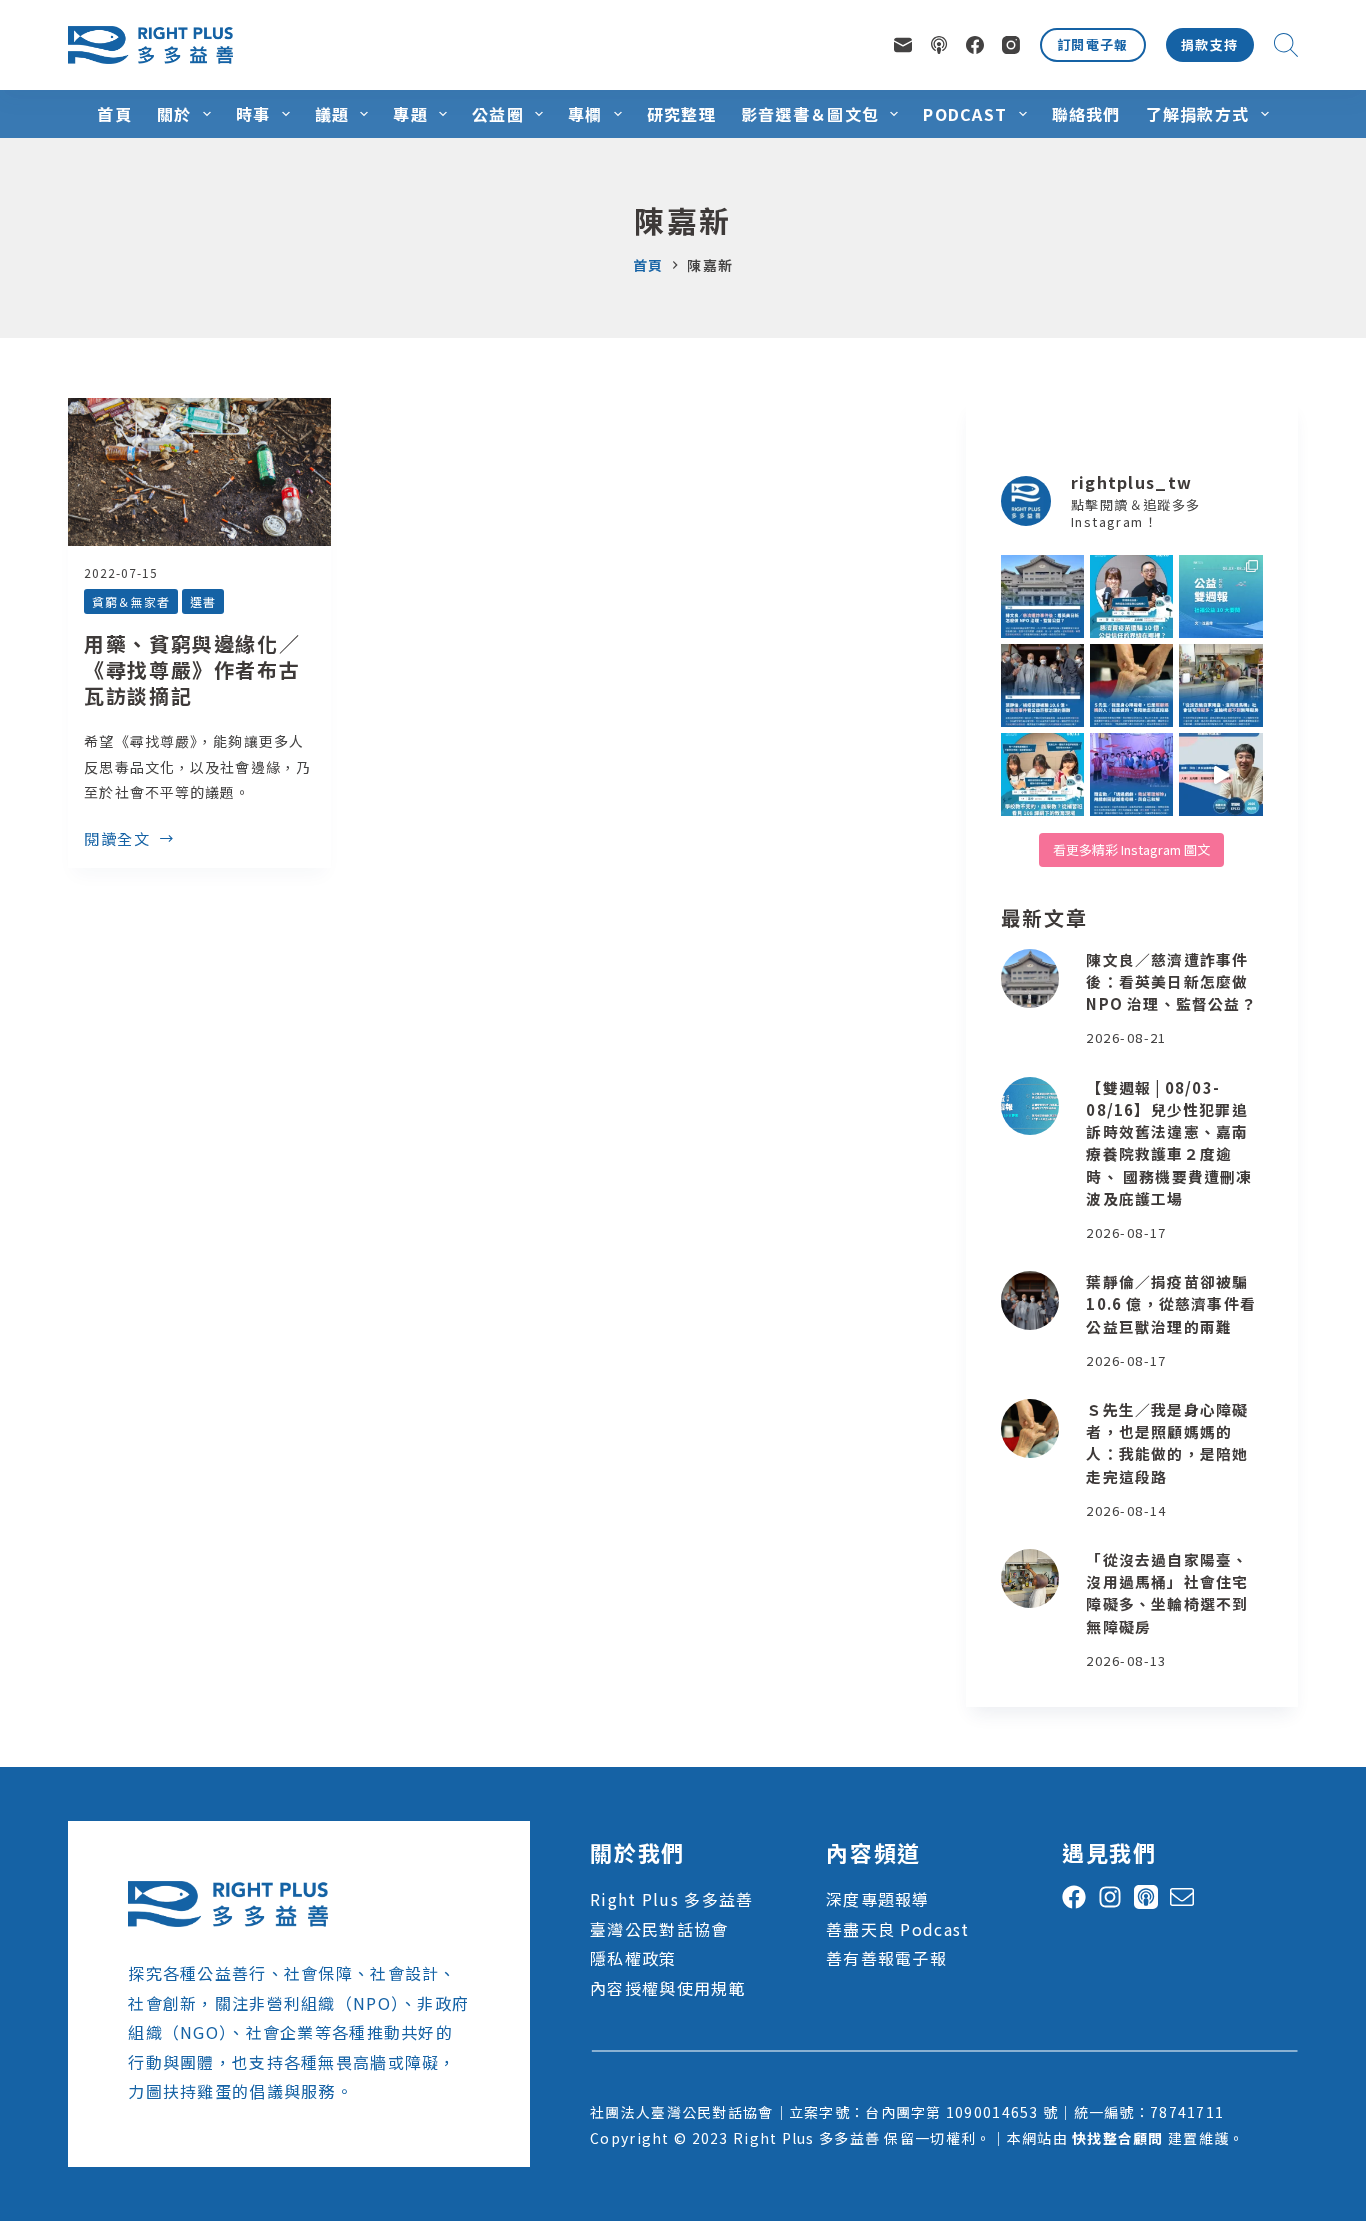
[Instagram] (1011, 45)
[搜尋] (1286, 45)
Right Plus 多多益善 (671, 1899)
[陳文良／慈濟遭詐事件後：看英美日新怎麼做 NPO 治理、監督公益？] (1030, 978)
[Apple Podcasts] (939, 45)
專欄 (585, 114)
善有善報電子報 (886, 1958)
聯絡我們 (1086, 114)
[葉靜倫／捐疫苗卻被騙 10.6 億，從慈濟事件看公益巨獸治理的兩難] (1030, 1300)
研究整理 (681, 114)
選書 (203, 601)
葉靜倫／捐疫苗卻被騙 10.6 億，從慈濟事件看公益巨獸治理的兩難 (1170, 1303)
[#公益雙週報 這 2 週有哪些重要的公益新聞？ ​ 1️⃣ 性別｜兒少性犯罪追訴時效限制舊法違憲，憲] (1220, 596)
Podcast (965, 114)
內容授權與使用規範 (668, 1988)
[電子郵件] (903, 45)
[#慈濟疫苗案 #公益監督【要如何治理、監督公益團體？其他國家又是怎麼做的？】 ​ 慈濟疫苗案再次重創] (1042, 596)
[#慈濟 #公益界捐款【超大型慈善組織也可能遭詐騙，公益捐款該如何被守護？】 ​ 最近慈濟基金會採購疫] (1042, 685)
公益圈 (498, 114)
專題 (410, 114)
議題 (332, 114)
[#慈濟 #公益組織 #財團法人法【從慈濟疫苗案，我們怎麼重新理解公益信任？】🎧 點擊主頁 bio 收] (1131, 596)
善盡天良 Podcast (897, 1929)
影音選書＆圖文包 (810, 114)
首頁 (114, 114)
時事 (253, 114)
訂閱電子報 (1093, 44)
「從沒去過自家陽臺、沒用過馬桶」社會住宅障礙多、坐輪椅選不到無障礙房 (1167, 1593)
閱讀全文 (117, 840)
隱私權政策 (633, 1958)
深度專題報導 (878, 1899)
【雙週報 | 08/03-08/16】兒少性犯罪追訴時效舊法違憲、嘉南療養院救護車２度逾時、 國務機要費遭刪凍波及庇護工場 (1169, 1143)
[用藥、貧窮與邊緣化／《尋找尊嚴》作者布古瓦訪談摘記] (199, 472)
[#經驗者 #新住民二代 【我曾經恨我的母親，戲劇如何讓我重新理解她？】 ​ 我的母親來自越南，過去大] (1131, 774)
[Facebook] (975, 45)
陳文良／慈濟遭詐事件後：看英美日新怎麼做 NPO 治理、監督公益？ (1171, 981)
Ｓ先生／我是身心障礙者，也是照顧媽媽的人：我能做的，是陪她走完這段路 (1167, 1443)
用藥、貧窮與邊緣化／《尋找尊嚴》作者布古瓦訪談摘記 (192, 669)
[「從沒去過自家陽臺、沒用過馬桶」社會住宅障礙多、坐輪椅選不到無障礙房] (1030, 1578)
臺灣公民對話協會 (659, 1929)
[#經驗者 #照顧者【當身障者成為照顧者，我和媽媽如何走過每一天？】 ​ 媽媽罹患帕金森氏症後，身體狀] (1131, 685)
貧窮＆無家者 (131, 601)
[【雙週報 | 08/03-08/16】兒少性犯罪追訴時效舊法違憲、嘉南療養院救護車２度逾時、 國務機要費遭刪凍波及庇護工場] (1030, 1106)
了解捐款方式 (1198, 114)
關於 (174, 114)
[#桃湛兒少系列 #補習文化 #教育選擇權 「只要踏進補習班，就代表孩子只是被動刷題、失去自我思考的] (1042, 774)
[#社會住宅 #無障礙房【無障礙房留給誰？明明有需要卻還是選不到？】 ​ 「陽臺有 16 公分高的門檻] (1220, 685)
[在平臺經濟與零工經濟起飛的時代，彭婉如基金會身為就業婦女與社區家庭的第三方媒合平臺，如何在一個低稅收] (1220, 774)
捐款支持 (1210, 44)
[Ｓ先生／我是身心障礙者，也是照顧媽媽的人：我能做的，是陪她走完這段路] (1030, 1428)
